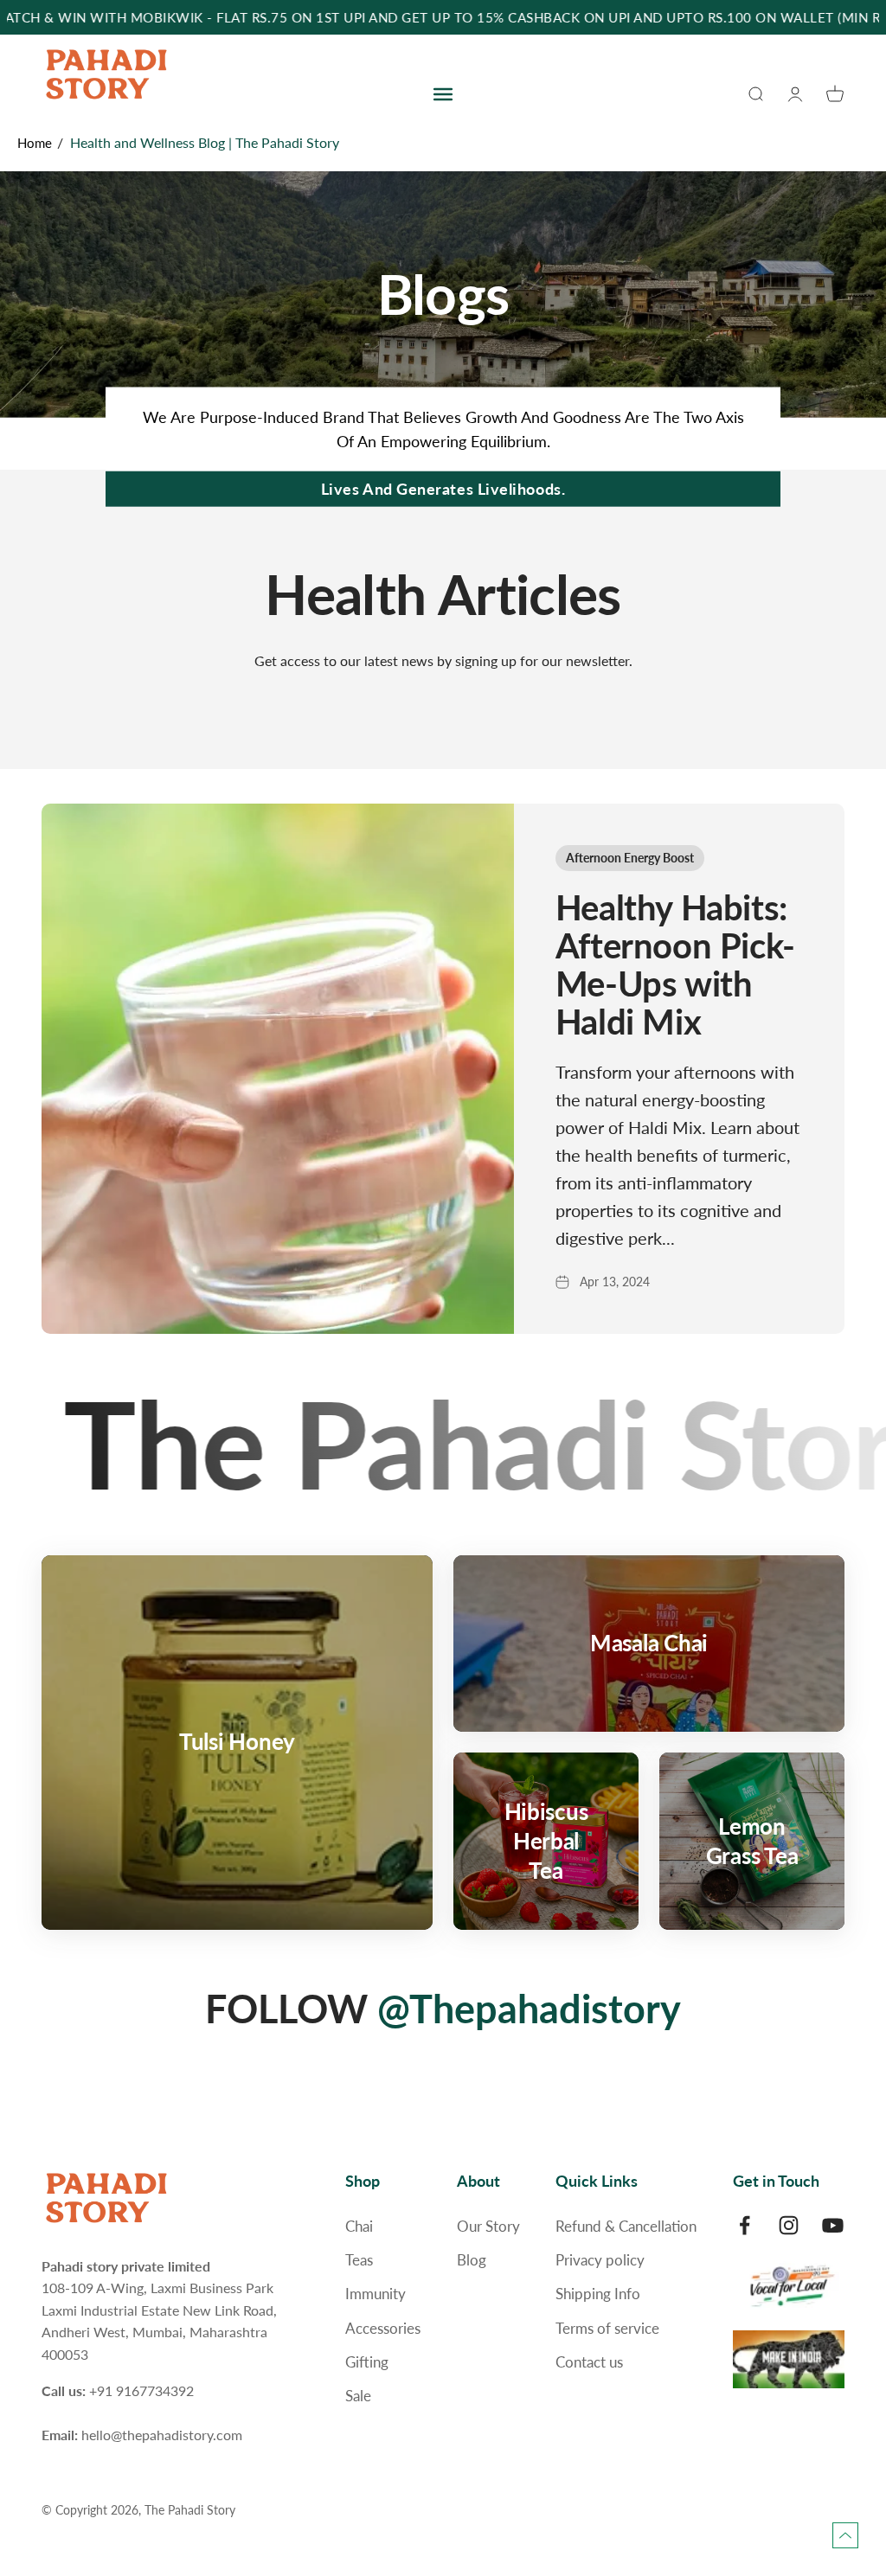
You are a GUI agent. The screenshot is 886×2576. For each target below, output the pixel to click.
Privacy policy (600, 2260)
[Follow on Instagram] (789, 2225)
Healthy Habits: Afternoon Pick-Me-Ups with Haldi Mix (675, 964)
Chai (359, 2226)
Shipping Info (598, 2294)
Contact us (589, 2362)
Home (35, 143)
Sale (358, 2396)
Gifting (367, 2362)
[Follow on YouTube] (833, 2225)
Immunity (376, 2294)
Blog (472, 2260)
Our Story (488, 2226)
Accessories (383, 2328)
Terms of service (607, 2328)
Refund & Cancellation (626, 2226)
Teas (359, 2260)
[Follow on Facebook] (745, 2225)
